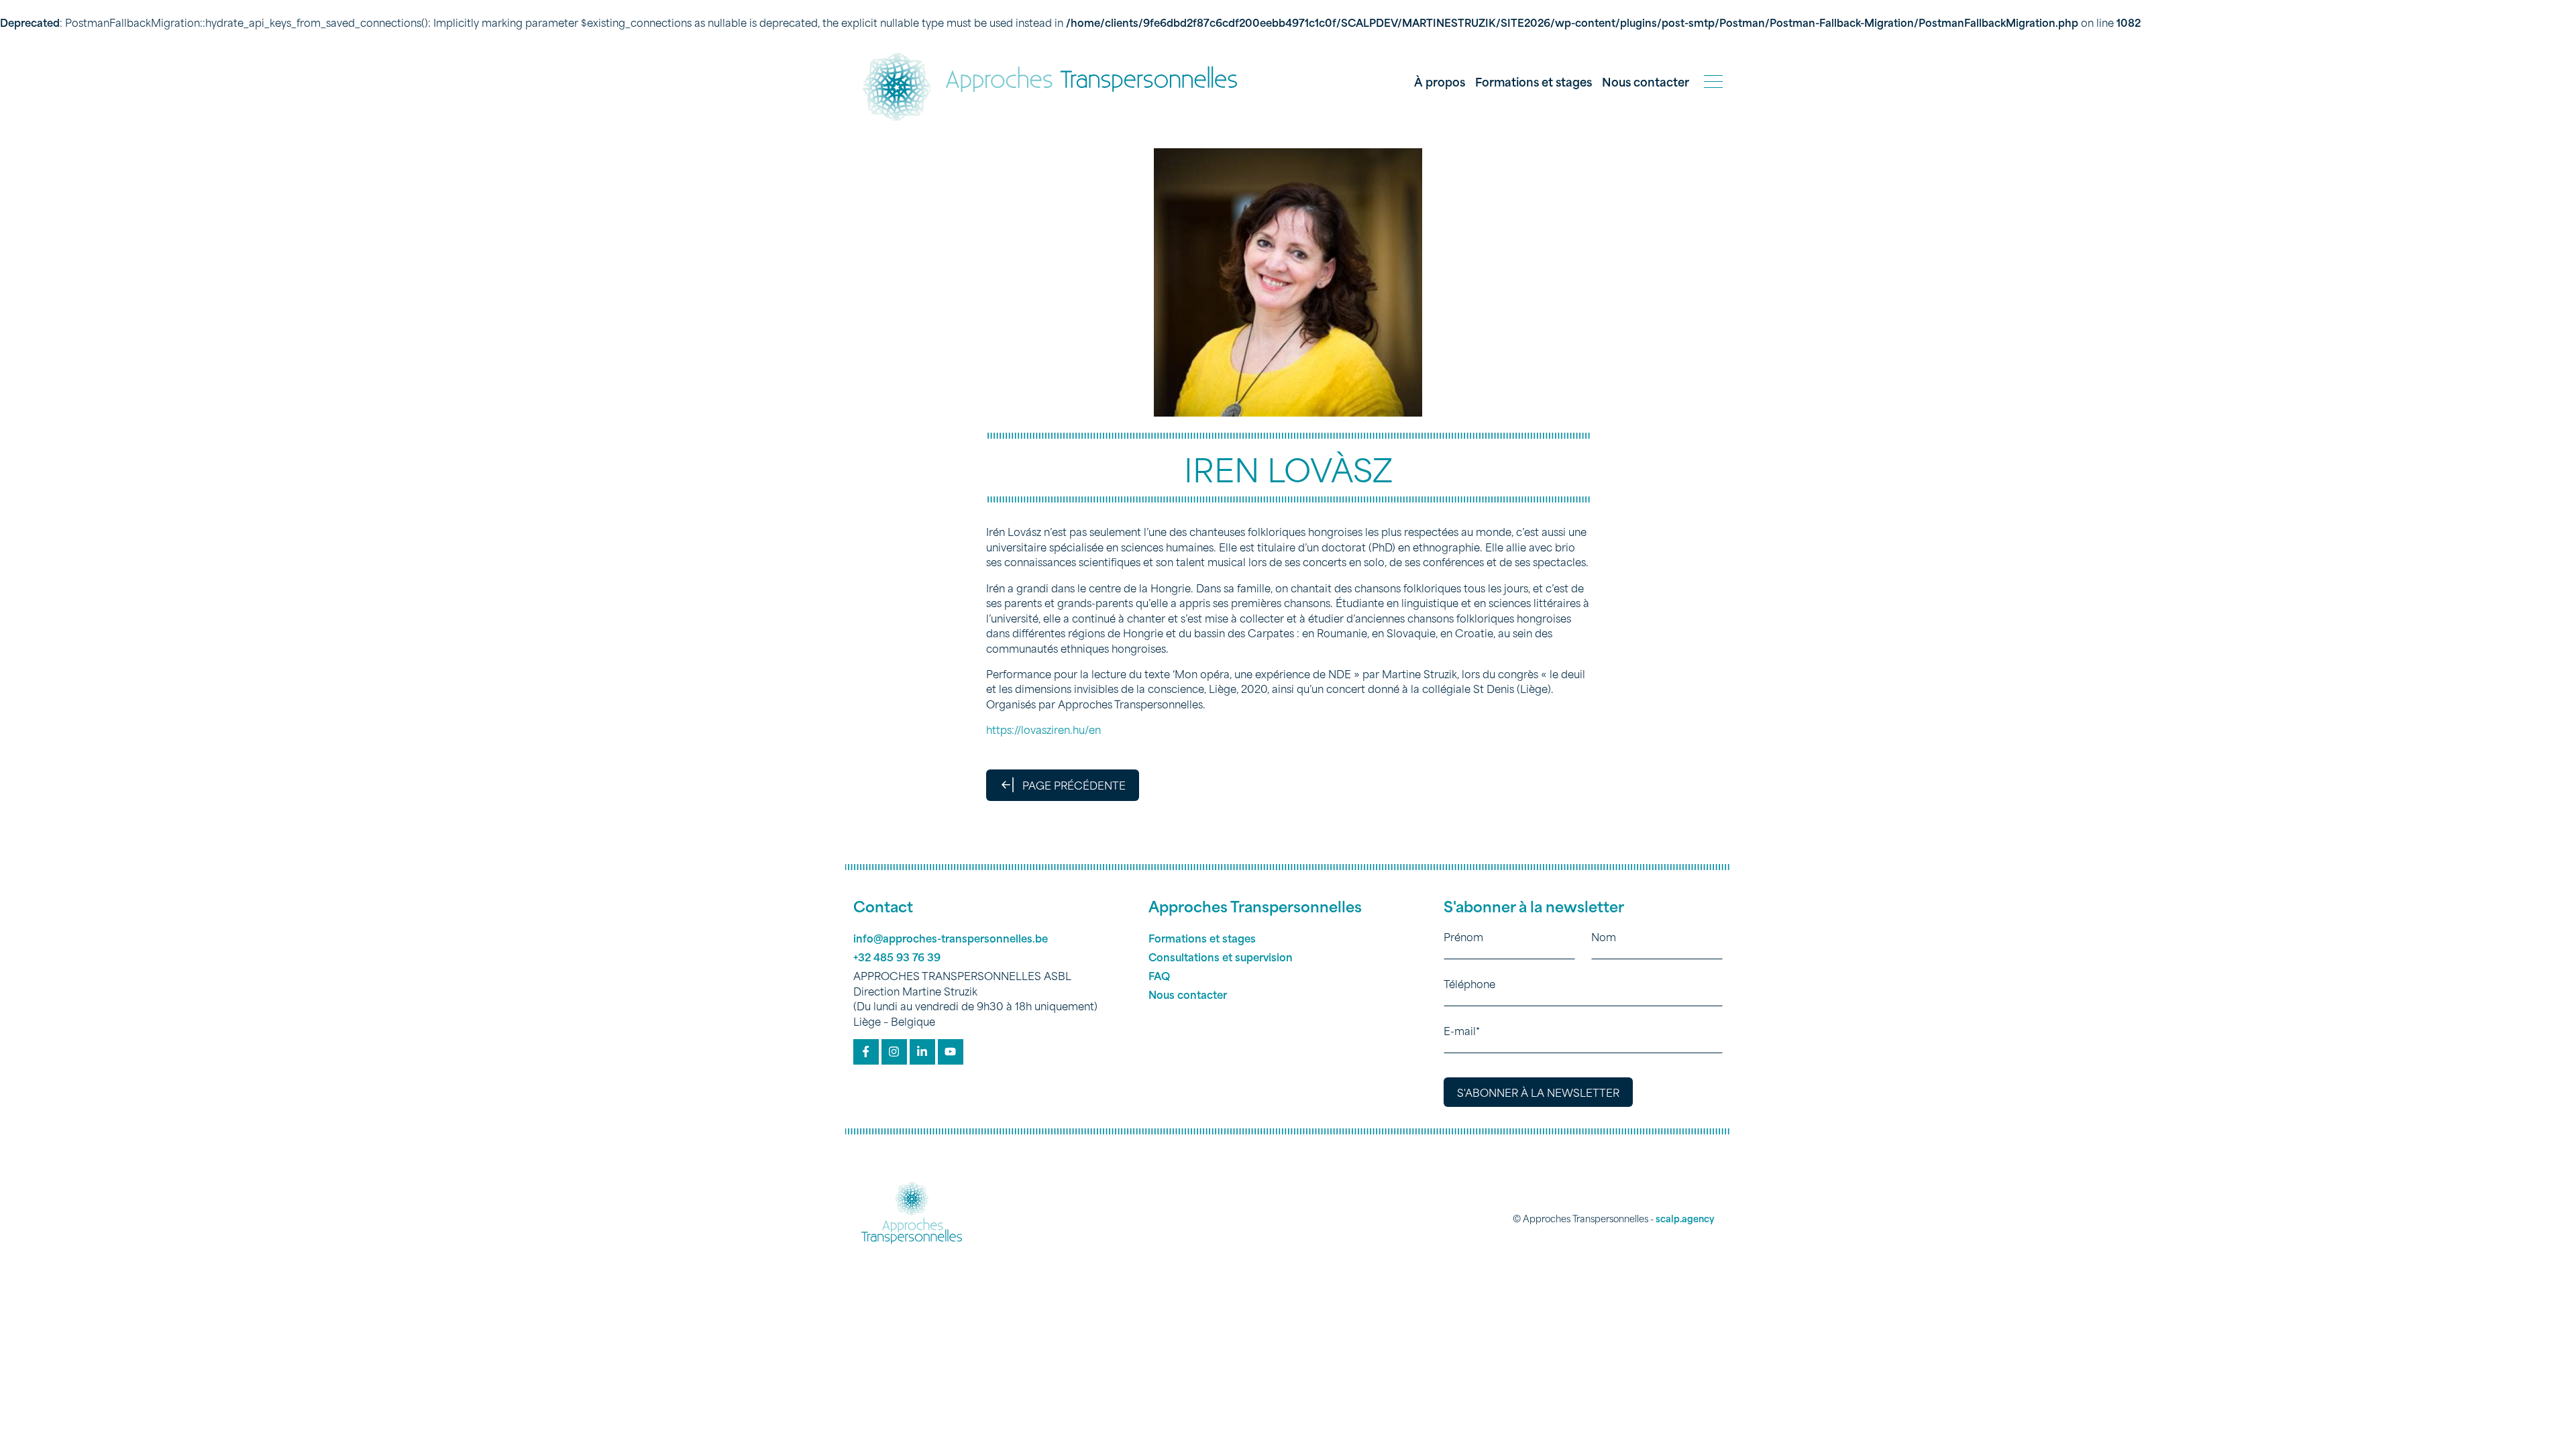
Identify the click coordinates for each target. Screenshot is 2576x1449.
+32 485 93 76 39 (897, 957)
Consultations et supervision (1221, 957)
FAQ (1159, 975)
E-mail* (1462, 1030)
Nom (1604, 936)
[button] (1713, 82)
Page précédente (1074, 785)
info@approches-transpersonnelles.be (951, 938)
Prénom (1463, 936)
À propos (1440, 81)
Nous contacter (1646, 81)
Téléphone (1469, 983)
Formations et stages (1534, 81)
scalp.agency (1685, 1218)
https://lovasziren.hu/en (1043, 729)
